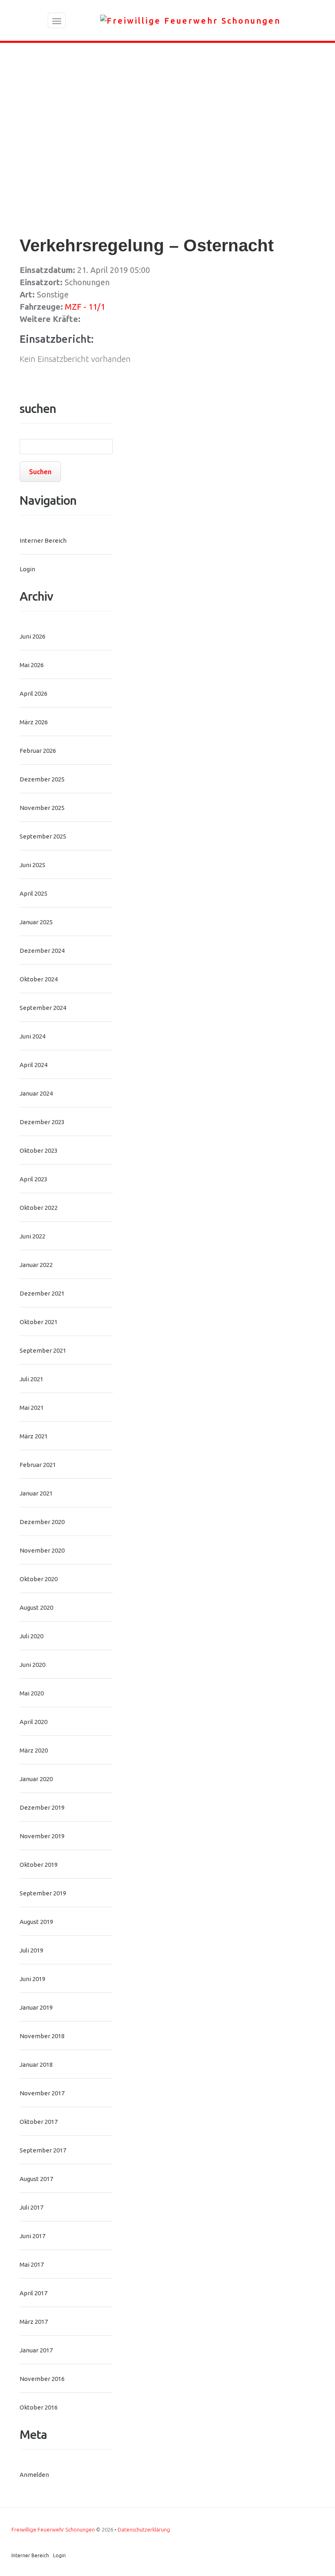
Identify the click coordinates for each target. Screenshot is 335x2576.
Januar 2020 (36, 1779)
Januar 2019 (36, 2007)
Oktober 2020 (39, 1579)
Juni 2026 (32, 636)
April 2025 (33, 893)
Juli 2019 (31, 1950)
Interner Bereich (43, 540)
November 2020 (42, 1550)
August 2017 (36, 2179)
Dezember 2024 (42, 951)
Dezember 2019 (42, 1807)
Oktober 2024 (39, 979)
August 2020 (36, 1608)
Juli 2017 (31, 2207)
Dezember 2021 (42, 1293)
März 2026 (34, 722)
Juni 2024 (32, 1036)
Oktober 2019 (39, 1865)
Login (27, 569)
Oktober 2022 (39, 1208)
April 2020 (33, 1722)
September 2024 (43, 1008)
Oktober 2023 (39, 1150)
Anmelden (34, 2475)
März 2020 (34, 1750)
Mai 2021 (32, 1408)
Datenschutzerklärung (144, 2529)
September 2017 (43, 2150)
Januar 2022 (36, 1265)
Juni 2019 (32, 1979)
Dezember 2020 (42, 1522)
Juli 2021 (31, 1379)
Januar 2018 (36, 2065)
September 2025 (43, 836)
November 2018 (42, 2036)
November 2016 (42, 2379)
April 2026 (33, 693)
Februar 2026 (38, 751)
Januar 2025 (36, 922)
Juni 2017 (32, 2236)
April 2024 (33, 1065)
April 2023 (33, 1179)
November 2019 (42, 1836)
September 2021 (43, 1350)
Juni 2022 (32, 1236)
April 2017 (33, 2293)
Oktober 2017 (39, 2122)
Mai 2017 (32, 2264)
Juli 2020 (31, 1636)
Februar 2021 (38, 1465)
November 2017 (42, 2093)
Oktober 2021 (39, 1322)
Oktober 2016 (39, 2407)
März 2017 (34, 2322)
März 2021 (34, 1436)
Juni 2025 (32, 865)
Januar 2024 (36, 1093)
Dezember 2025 (42, 779)
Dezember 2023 (42, 1122)
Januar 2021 (36, 1493)
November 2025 (42, 808)
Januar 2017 (36, 2350)
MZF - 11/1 (85, 307)
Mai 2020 (32, 1693)
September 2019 (43, 1893)
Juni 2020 (32, 1665)
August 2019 (36, 1922)
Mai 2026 (32, 665)
